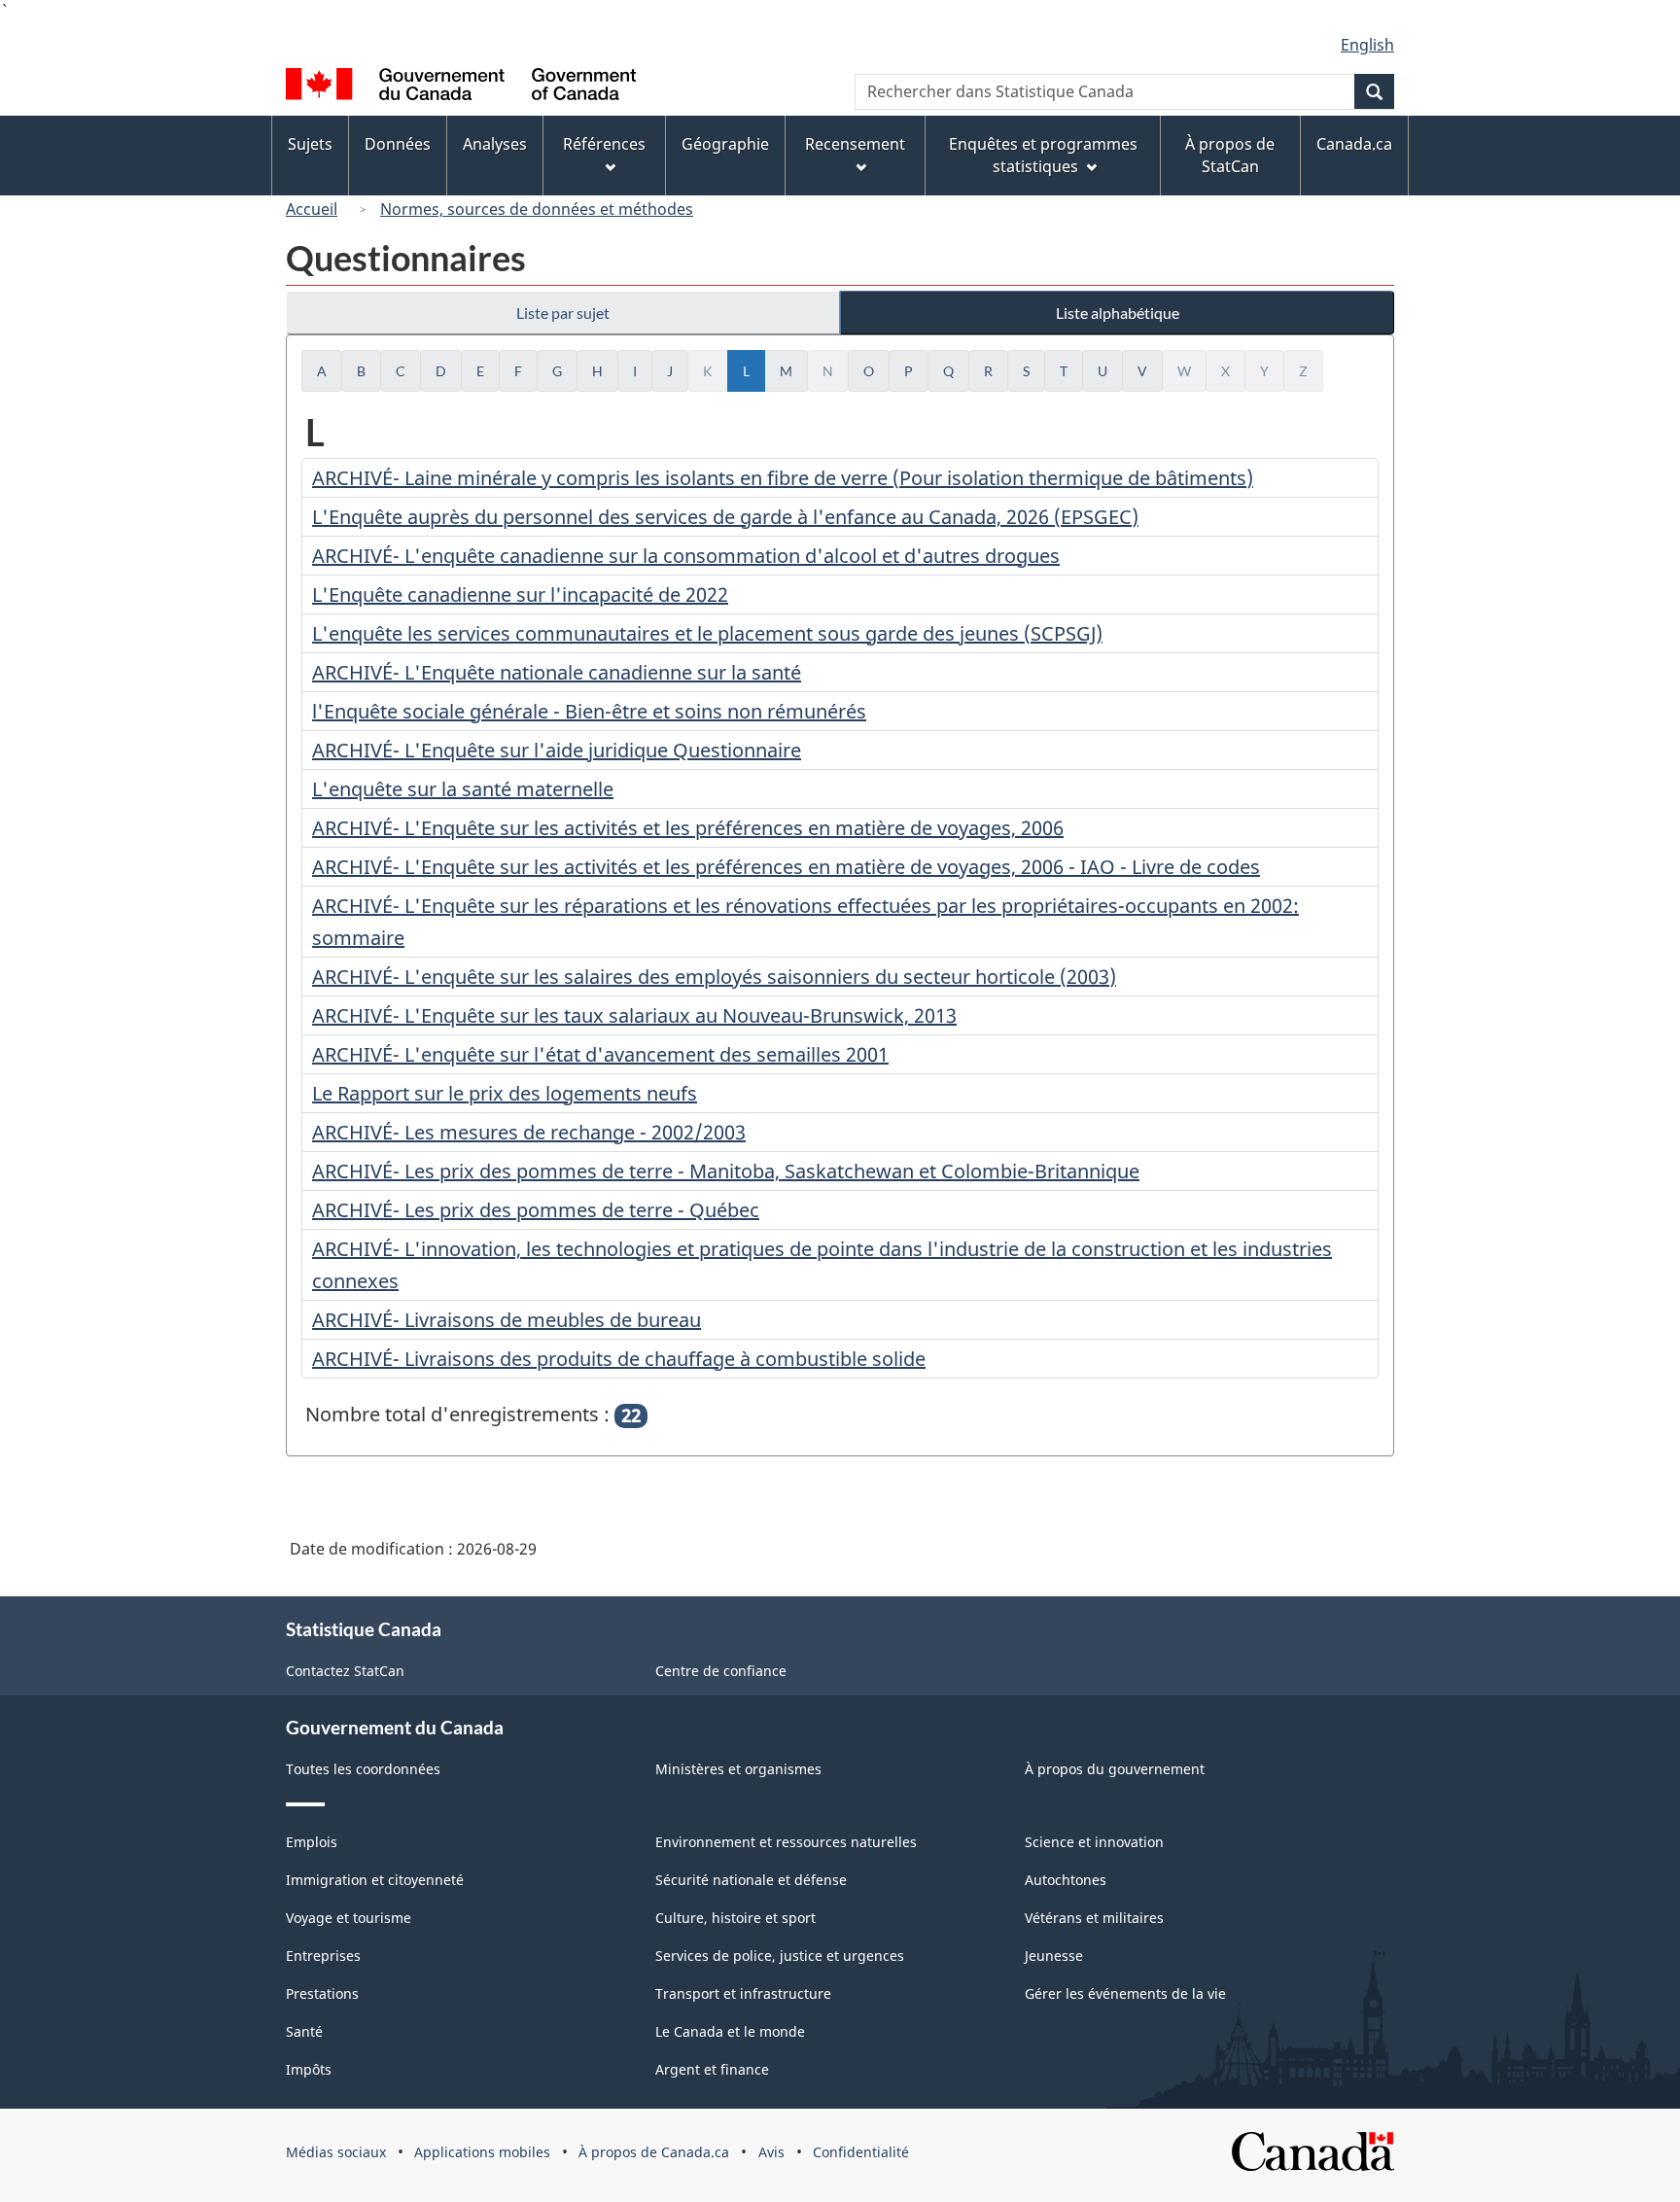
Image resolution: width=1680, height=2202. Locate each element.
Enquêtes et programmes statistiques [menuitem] (1043, 155)
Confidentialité (861, 2152)
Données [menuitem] (398, 144)
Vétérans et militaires (1094, 1918)
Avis (771, 2152)
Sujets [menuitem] (310, 144)
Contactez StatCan (345, 1671)
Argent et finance (712, 2069)
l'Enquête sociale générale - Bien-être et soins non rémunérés (589, 711)
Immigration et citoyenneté (375, 1880)
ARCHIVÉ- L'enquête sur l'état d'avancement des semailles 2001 (600, 1054)
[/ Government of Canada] (461, 87)
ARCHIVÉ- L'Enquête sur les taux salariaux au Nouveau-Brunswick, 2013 (634, 1015)
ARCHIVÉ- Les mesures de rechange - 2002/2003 (529, 1132)
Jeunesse (1054, 1956)
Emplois (312, 1842)
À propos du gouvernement (1115, 1769)
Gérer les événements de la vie (1125, 1993)
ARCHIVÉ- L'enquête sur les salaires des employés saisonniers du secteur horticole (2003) (714, 977)
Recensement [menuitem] (855, 144)
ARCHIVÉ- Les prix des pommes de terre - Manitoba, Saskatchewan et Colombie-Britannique (726, 1171)
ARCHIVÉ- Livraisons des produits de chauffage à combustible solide (619, 1359)
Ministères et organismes (738, 1769)
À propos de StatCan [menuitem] (1230, 155)
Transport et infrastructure (743, 1993)
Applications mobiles (482, 2152)
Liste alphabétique (1118, 313)
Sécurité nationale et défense (751, 1880)
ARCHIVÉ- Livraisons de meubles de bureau (507, 1320)
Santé (304, 2031)
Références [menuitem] (604, 144)
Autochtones (1066, 1880)
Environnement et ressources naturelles (786, 1842)
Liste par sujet (563, 313)
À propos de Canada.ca (654, 2152)
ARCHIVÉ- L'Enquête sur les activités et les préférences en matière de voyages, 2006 (688, 828)
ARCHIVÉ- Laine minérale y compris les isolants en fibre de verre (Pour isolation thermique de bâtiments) (783, 478)
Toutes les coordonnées (363, 1769)
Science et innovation (1094, 1842)
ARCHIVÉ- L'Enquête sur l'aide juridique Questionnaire (557, 750)
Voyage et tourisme (349, 1918)
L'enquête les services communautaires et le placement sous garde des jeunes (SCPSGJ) (707, 633)
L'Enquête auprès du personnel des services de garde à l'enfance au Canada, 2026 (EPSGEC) (725, 517)
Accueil (312, 209)
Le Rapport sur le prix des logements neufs (505, 1093)
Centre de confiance (721, 1671)
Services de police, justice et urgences (780, 1956)
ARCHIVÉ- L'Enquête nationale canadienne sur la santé (557, 672)
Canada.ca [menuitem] (1354, 144)
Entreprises (323, 1956)
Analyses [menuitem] (495, 144)
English (1367, 45)
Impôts (309, 2069)
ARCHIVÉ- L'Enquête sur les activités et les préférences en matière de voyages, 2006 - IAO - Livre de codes (786, 867)
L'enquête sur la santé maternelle (463, 789)
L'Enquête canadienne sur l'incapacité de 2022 (520, 594)
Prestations (322, 1993)
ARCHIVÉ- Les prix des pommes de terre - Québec (536, 1210)
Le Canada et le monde (730, 2031)
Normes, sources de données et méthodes (537, 209)
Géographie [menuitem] (725, 144)
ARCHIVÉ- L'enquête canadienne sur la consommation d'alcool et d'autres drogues (686, 556)
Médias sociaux (336, 2152)
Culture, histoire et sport (735, 1918)
